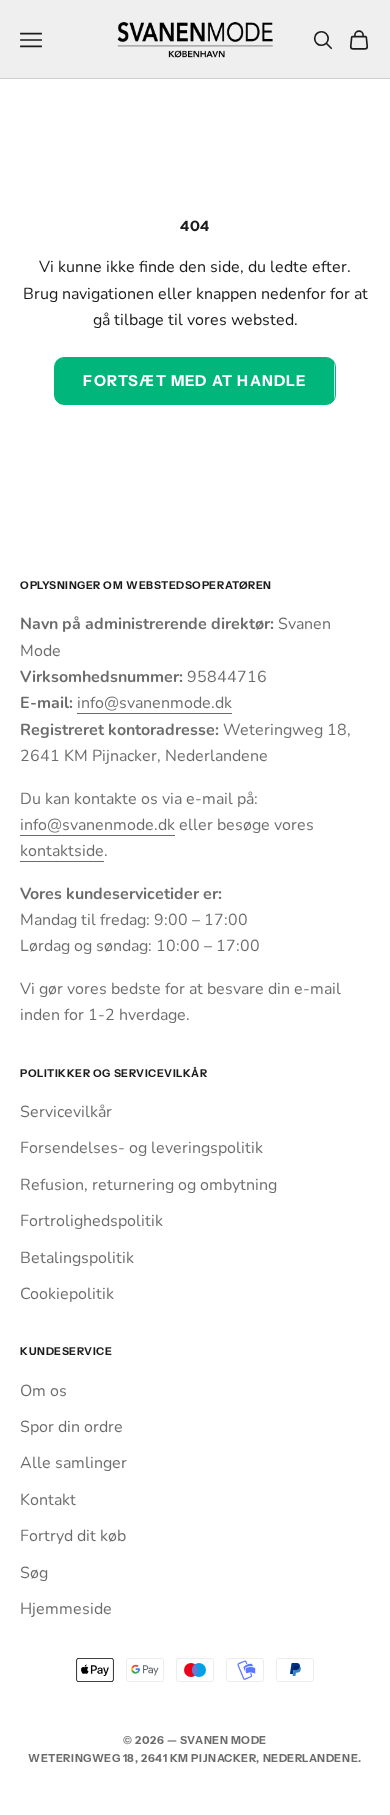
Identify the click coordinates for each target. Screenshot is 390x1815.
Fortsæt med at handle (194, 380)
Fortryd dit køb (73, 1536)
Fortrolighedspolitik (91, 1221)
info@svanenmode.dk (154, 703)
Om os (43, 1391)
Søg (34, 1573)
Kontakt (48, 1500)
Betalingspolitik (77, 1258)
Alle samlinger (73, 1463)
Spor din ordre (71, 1427)
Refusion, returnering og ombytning (148, 1185)
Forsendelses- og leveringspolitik (141, 1148)
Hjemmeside (66, 1609)
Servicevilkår (66, 1112)
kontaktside (62, 851)
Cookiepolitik (67, 1294)
